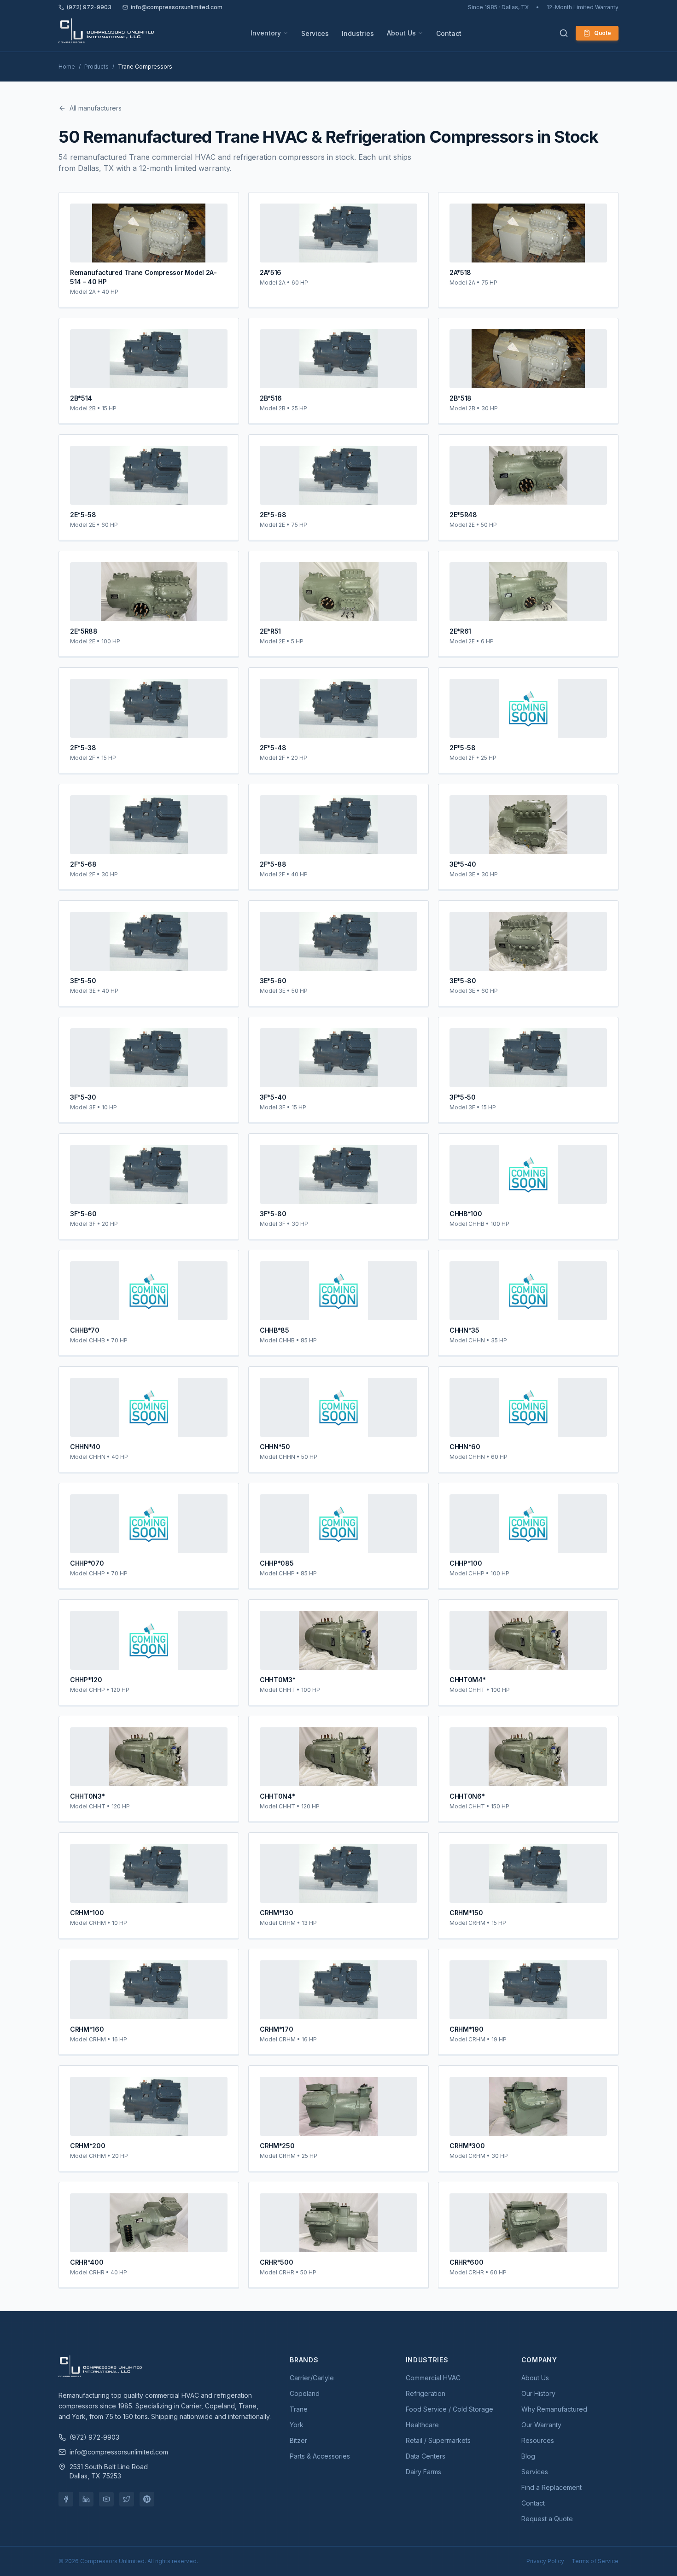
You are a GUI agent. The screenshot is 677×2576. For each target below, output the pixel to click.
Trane (299, 2409)
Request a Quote (547, 2519)
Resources (538, 2440)
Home (67, 67)
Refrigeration (426, 2393)
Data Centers (426, 2456)
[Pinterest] (147, 2499)
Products (96, 67)
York (297, 2425)
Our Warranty (541, 2425)
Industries (358, 33)
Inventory (266, 33)
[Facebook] (66, 2499)
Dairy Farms (423, 2472)
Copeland (305, 2393)
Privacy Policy (545, 2561)
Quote (603, 33)
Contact (449, 33)
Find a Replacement (552, 2487)
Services (315, 33)
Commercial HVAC (433, 2378)
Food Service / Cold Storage (449, 2409)
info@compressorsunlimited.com (177, 7)
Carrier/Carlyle (312, 2378)
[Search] (564, 33)
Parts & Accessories (320, 2456)
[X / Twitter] (127, 2499)
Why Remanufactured (554, 2409)
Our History (538, 2393)
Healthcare (422, 2425)
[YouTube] (106, 2499)
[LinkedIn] (86, 2499)
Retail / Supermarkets (438, 2440)
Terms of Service (595, 2561)
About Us (401, 33)
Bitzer (298, 2440)
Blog (528, 2456)
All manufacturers (96, 108)
